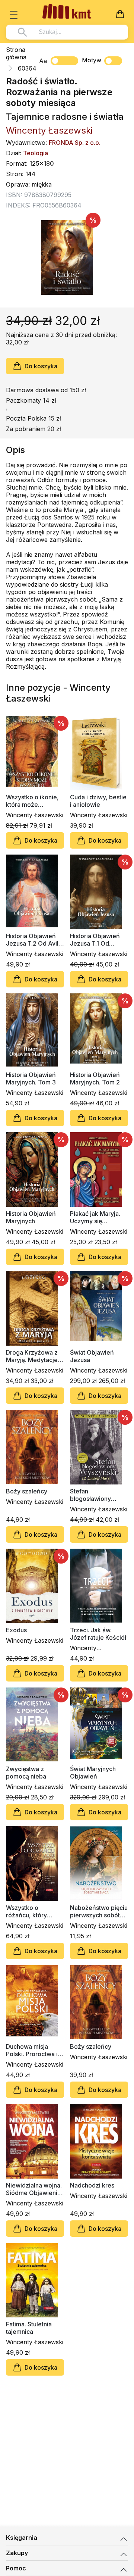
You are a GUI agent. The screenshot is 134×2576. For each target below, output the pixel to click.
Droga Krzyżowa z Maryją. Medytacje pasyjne (32, 1356)
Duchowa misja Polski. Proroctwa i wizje (32, 2050)
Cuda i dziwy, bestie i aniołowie (98, 801)
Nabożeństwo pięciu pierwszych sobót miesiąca (99, 1911)
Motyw (92, 60)
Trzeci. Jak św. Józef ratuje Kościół (98, 1634)
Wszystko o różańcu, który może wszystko (28, 1911)
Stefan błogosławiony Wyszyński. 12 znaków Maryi (90, 1495)
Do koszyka (41, 366)
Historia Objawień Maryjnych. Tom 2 (95, 1078)
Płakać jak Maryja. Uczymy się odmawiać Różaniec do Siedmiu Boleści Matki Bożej (98, 1217)
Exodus (16, 1630)
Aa (43, 61)
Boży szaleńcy (27, 1491)
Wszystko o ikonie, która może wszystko (32, 801)
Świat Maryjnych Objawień (93, 1773)
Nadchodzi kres (92, 2185)
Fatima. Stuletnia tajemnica (29, 2328)
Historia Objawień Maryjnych (31, 1217)
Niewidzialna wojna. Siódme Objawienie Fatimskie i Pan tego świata (34, 2189)
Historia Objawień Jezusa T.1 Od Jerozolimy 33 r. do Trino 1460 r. (97, 940)
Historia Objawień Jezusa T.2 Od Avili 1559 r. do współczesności (33, 940)
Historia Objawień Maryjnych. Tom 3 (31, 1078)
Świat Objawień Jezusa (92, 1356)
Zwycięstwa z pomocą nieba (26, 1773)
